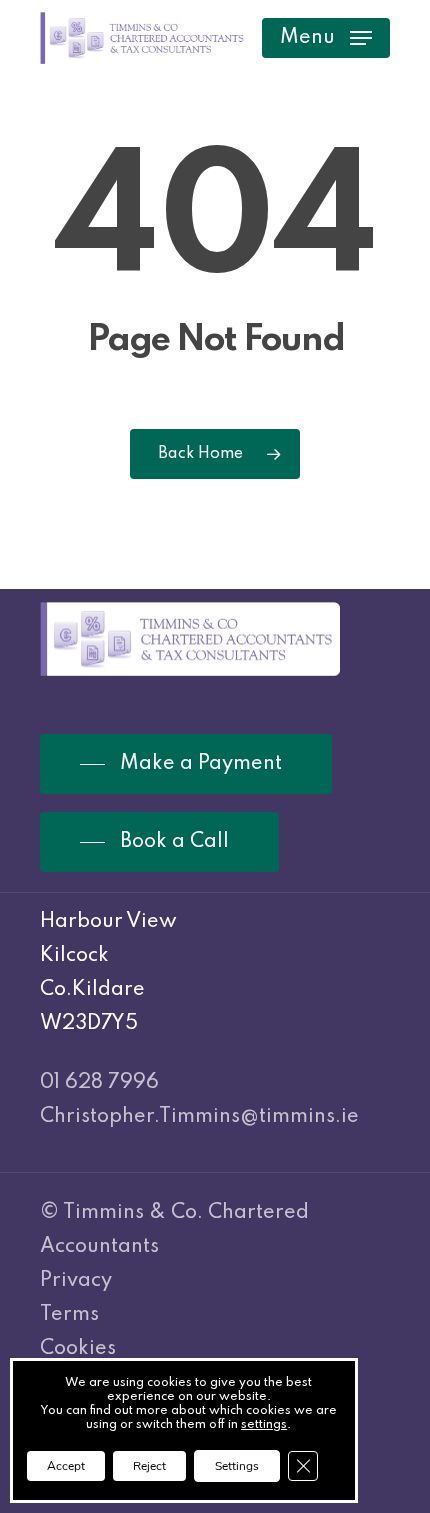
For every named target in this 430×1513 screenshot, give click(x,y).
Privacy (76, 1281)
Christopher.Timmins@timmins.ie (199, 1117)
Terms (69, 1315)
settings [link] (264, 1425)
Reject (149, 1466)
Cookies (78, 1349)
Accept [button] (66, 1466)
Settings (237, 1466)
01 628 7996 (99, 1083)
